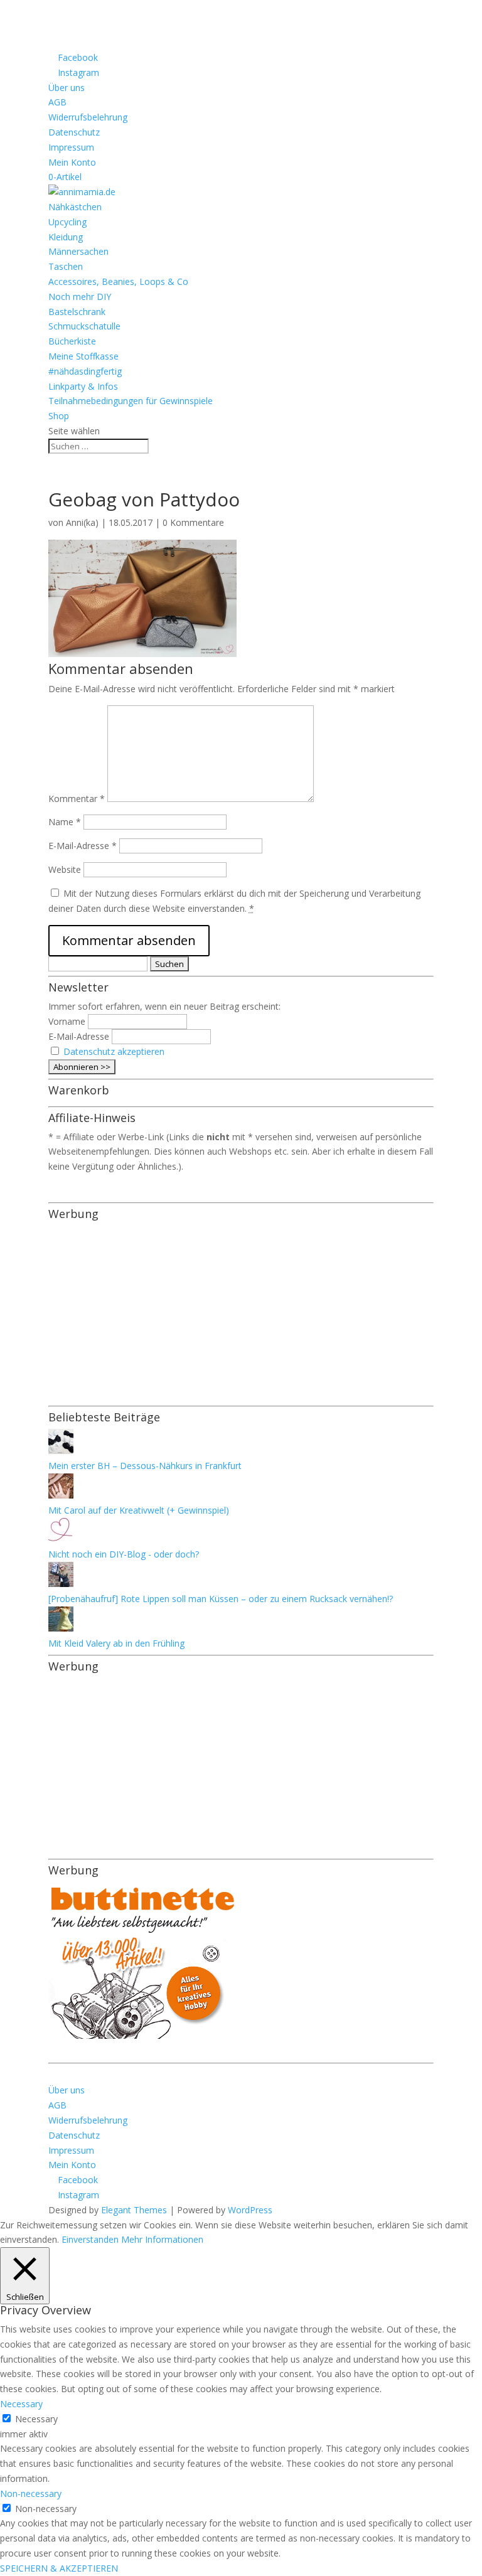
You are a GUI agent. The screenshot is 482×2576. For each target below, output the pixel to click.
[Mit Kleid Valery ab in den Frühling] (61, 1628)
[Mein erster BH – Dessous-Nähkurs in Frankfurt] (61, 1451)
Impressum (71, 147)
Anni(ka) (82, 522)
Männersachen (78, 251)
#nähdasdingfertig (85, 371)
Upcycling (67, 222)
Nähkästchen (75, 207)
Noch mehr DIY (80, 297)
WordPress (250, 2210)
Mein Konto (72, 162)
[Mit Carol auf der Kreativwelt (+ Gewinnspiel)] (61, 1495)
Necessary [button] (21, 2404)
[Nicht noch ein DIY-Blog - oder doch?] (61, 1540)
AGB (57, 102)
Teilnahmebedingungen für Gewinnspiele (131, 401)
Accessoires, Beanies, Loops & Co (118, 281)
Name (65, 822)
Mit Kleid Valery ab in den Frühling (116, 1643)
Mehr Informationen (162, 2239)
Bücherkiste (72, 341)
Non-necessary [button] (31, 2493)
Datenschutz (74, 132)
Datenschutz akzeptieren (114, 1051)
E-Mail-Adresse (83, 846)
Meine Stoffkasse (83, 356)
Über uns (67, 88)
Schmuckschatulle (84, 326)
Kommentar (77, 799)
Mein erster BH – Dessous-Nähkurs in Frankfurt (145, 1466)
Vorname (67, 1021)
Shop (59, 416)
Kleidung (66, 237)
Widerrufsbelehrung (88, 117)
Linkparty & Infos (83, 386)
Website (65, 869)
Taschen (66, 266)
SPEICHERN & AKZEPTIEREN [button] (59, 2568)
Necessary (36, 2419)
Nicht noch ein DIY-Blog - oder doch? (124, 1554)
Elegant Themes (134, 2210)
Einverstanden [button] (90, 2239)
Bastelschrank (77, 312)
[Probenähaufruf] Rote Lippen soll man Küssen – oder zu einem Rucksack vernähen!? (221, 1599)
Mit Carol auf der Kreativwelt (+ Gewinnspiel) (139, 1510)
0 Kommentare (193, 522)
